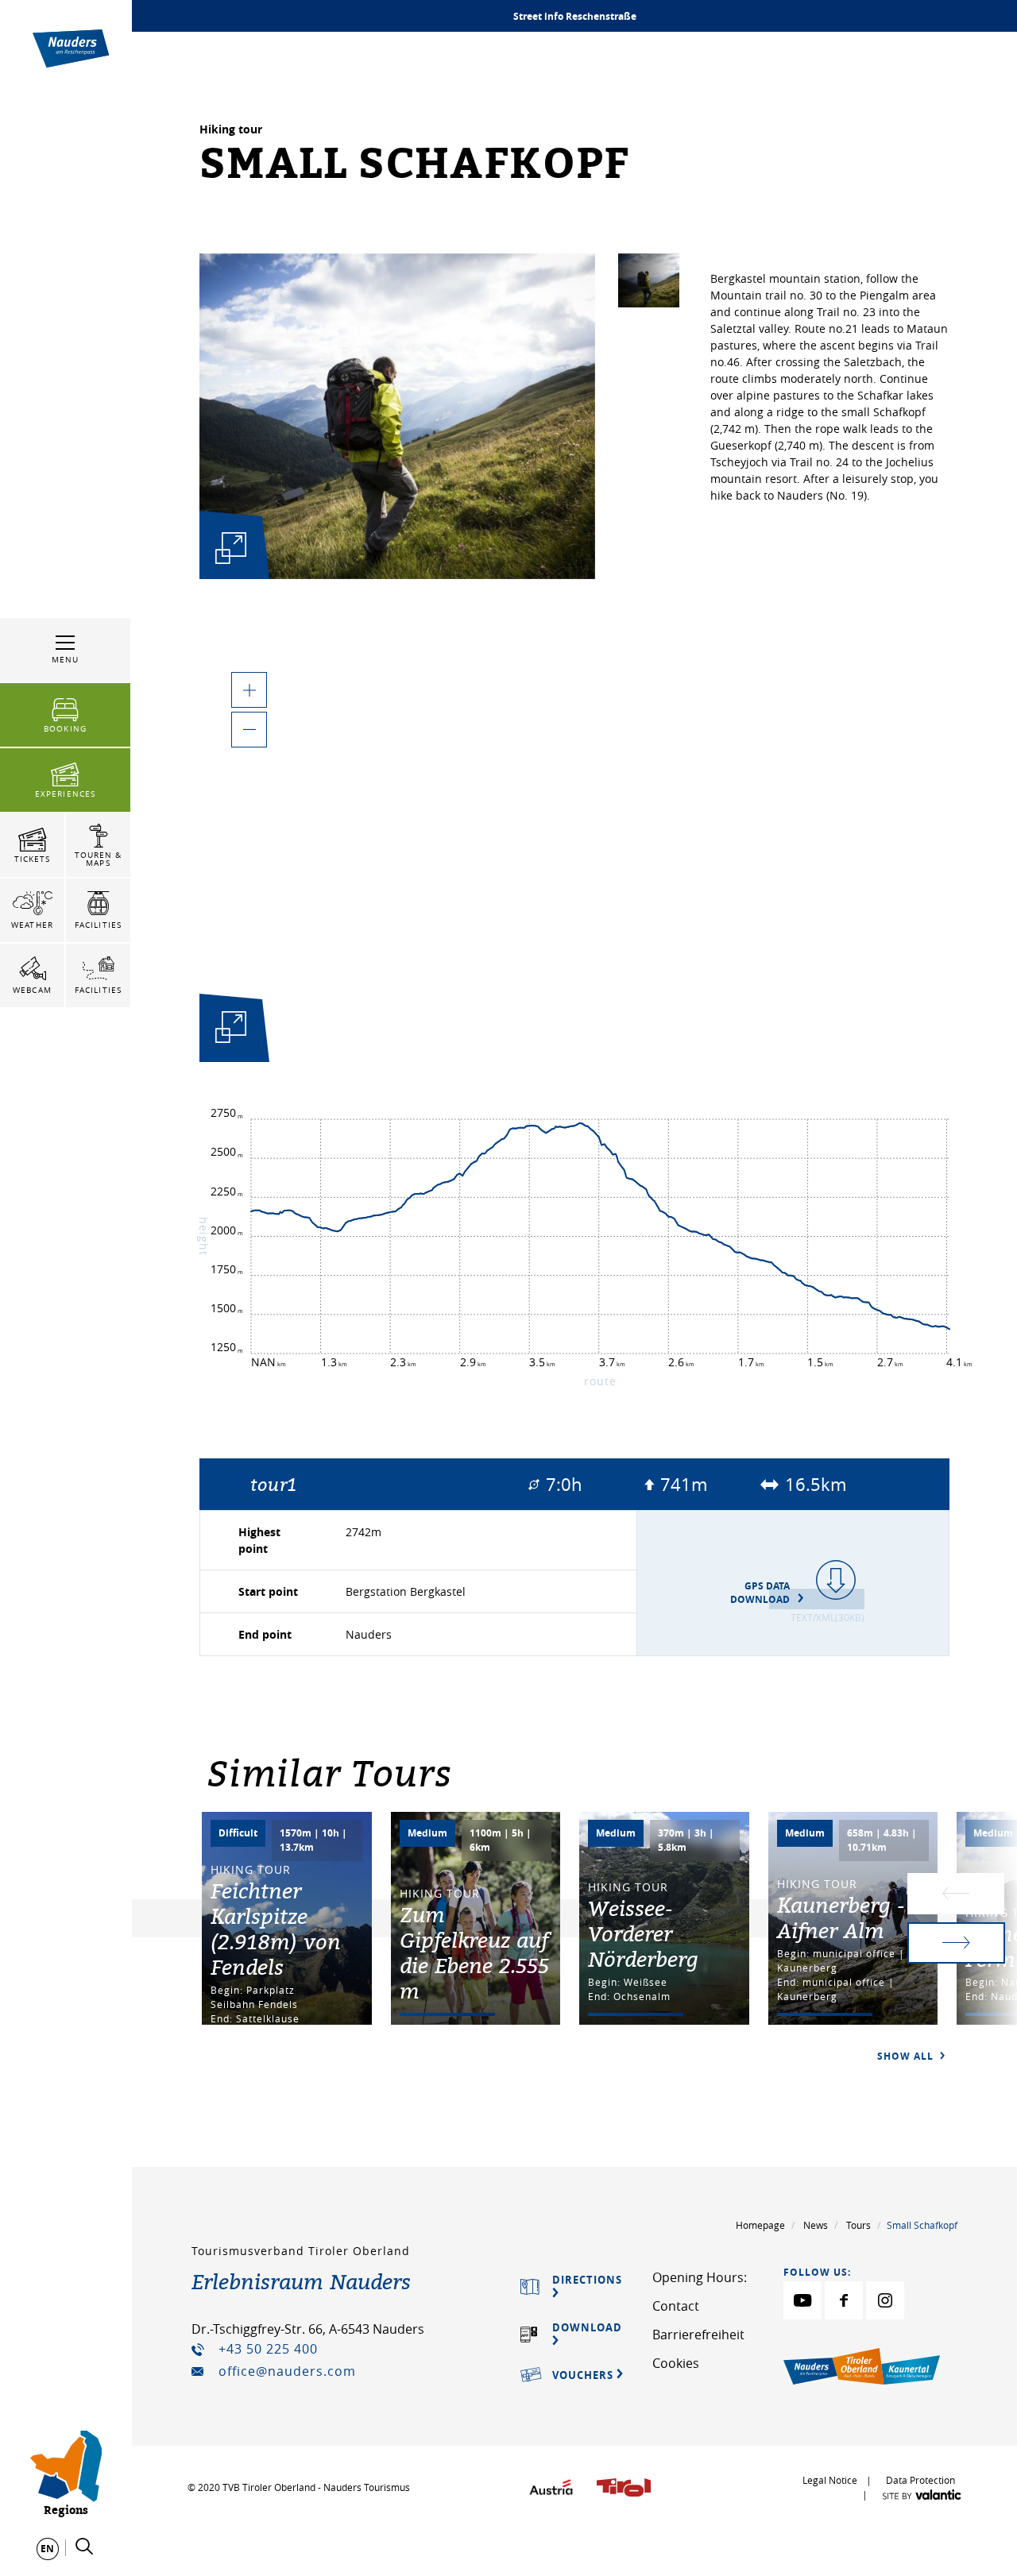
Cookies (676, 2363)
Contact (676, 2306)
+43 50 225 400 (268, 2349)
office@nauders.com (287, 2371)
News (816, 2225)
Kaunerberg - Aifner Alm (841, 1918)
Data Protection (920, 2480)
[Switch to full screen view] (231, 1031)
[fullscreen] (231, 548)
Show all (907, 2056)
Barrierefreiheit (698, 2335)
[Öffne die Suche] (84, 2547)
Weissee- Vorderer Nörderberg (643, 1933)
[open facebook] (844, 2300)
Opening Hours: (700, 2277)
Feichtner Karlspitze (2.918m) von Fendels (276, 1929)
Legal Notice (830, 2480)
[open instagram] (885, 2300)
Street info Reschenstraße (575, 16)
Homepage (760, 2225)
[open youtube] (802, 2300)
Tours (858, 2225)
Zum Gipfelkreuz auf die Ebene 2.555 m (474, 1952)
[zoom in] (249, 690)
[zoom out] (249, 730)
